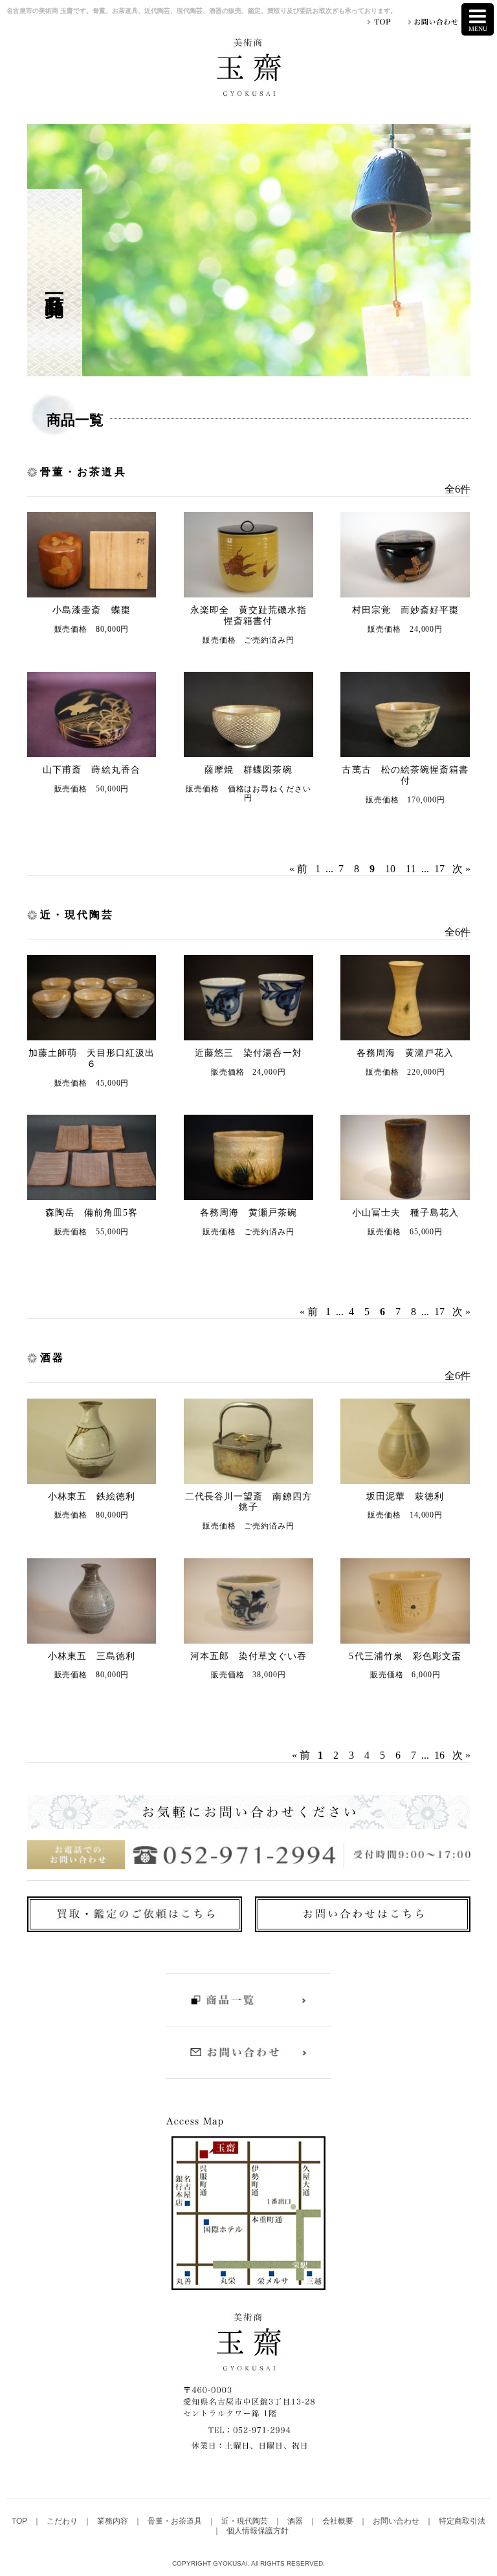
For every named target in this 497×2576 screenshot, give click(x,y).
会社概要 (339, 2521)
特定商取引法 (462, 2521)
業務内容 (114, 2521)
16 (439, 1755)
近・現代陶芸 (246, 2521)
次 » (461, 869)
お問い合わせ (397, 2521)
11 (411, 869)
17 (439, 869)
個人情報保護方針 (258, 2531)
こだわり (63, 2521)
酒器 (296, 2521)
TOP (20, 2521)
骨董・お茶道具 (176, 2521)
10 (390, 869)
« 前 (298, 869)
